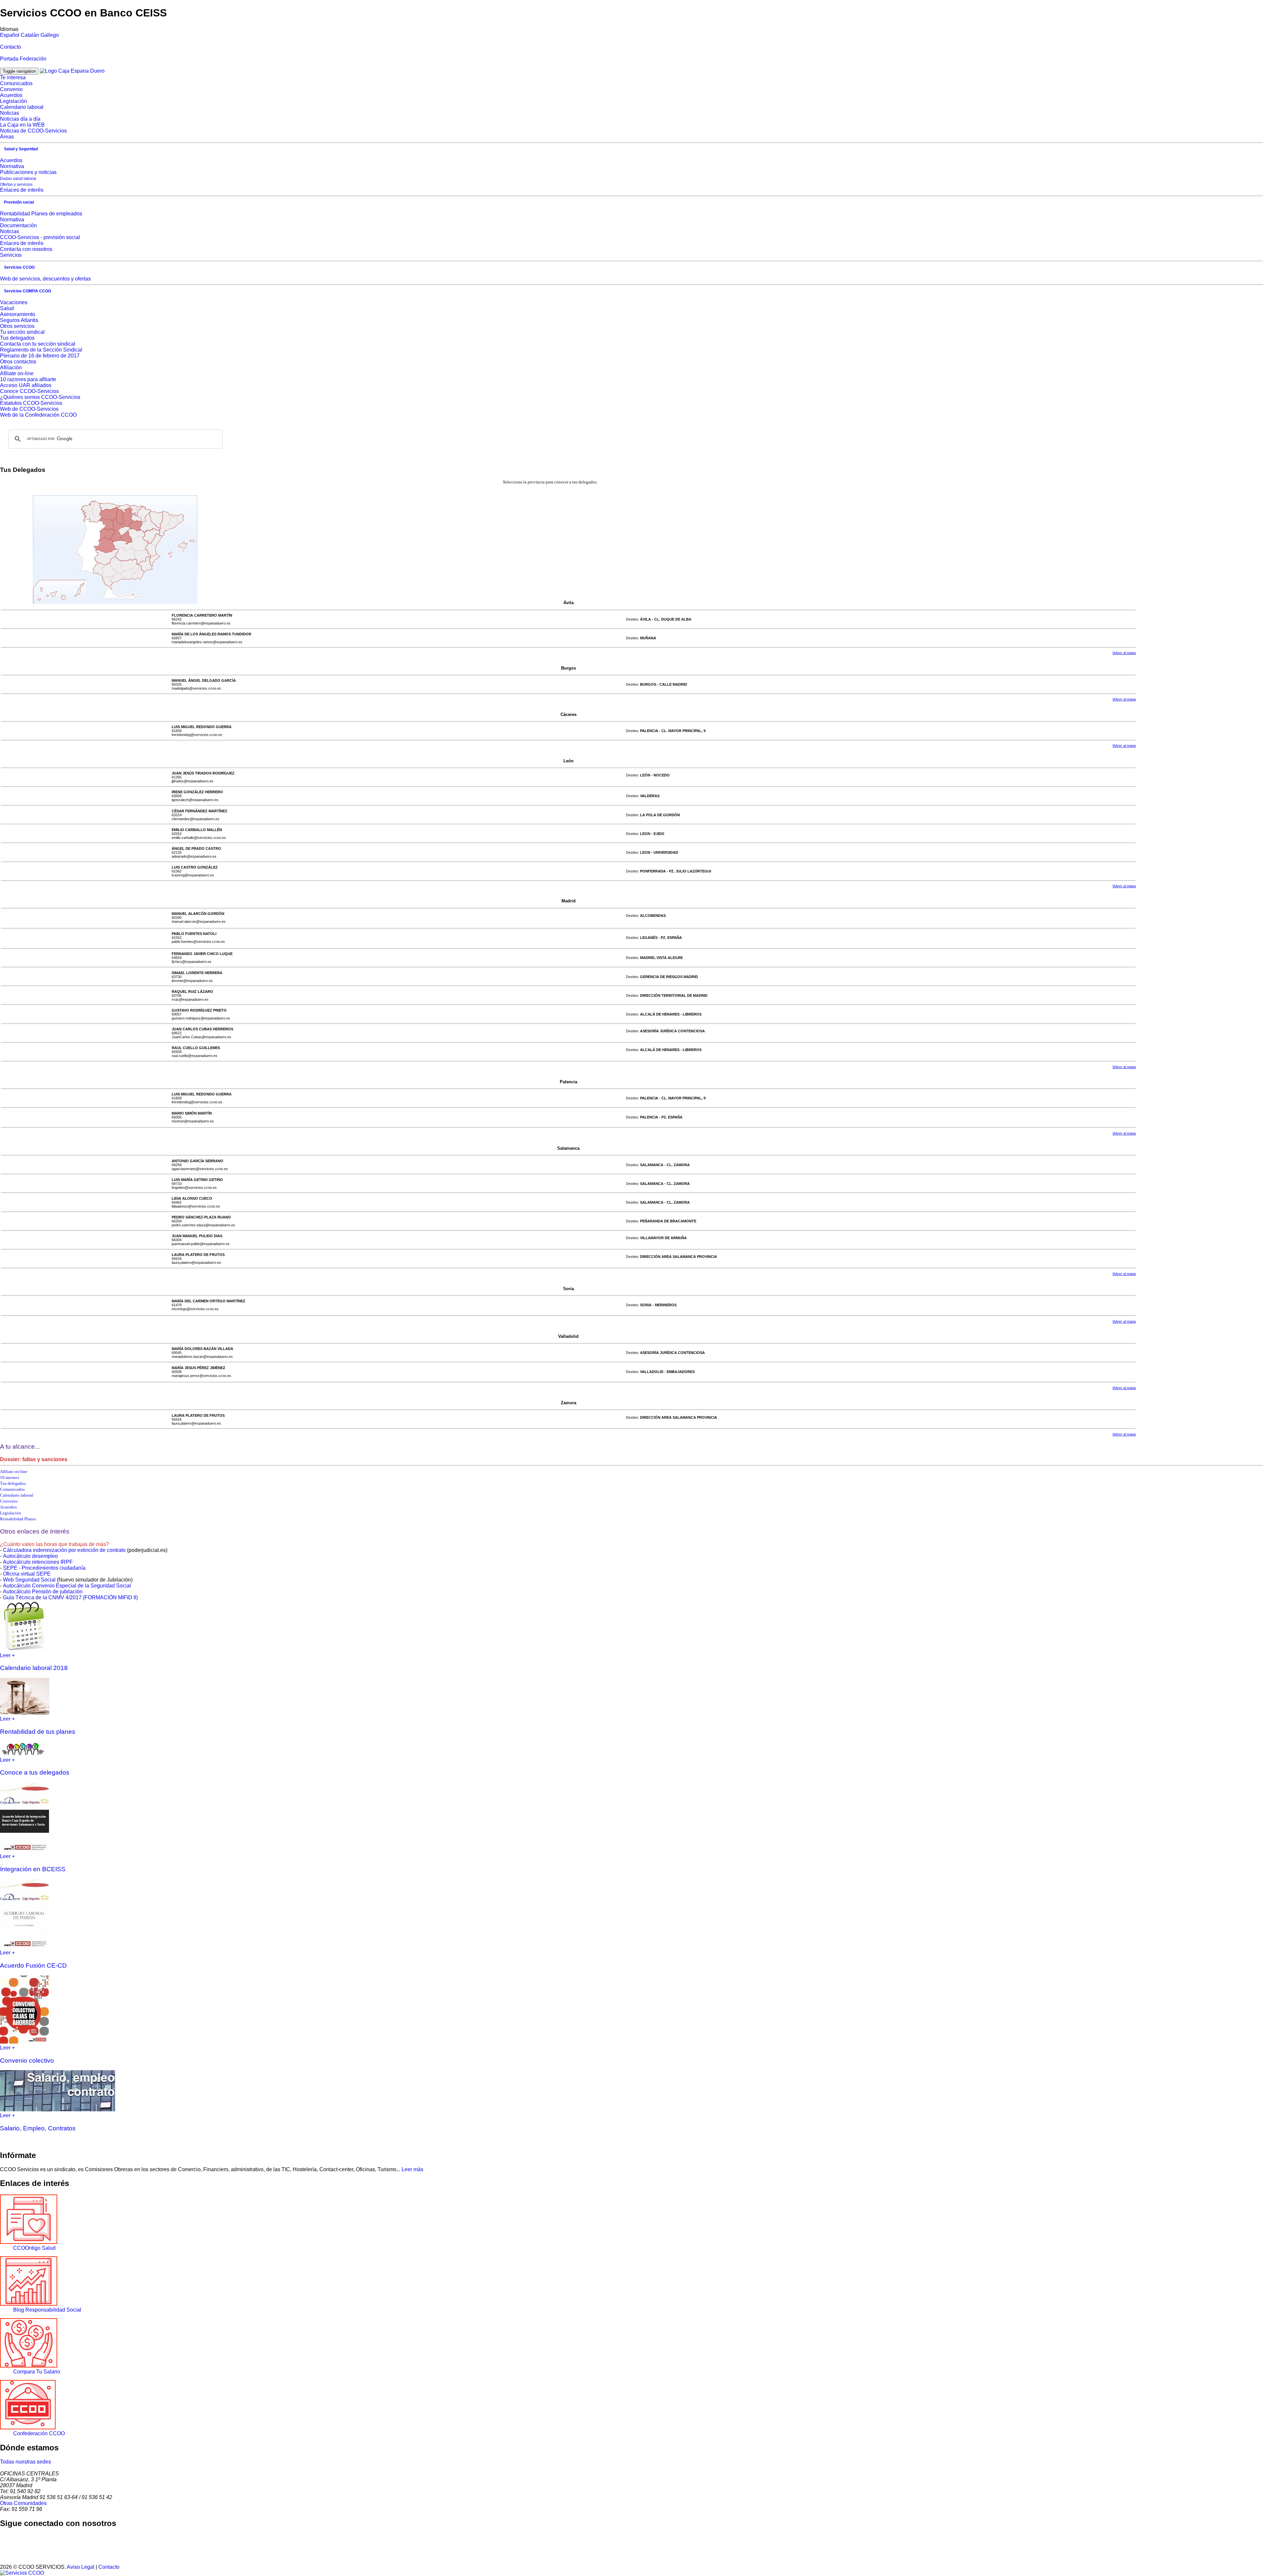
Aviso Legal (81, 2567)
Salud (7, 308)
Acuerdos (11, 95)
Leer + (7, 1655)
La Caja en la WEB (22, 125)
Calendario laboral (22, 107)
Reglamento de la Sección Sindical (41, 350)
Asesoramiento (18, 314)
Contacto (11, 47)
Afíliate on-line (17, 373)
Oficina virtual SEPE (27, 1574)
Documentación (18, 225)
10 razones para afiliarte (28, 379)
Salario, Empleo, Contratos (38, 2128)
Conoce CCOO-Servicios (29, 391)
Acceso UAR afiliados (26, 385)
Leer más (412, 2169)
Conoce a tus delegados (35, 1772)
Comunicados (16, 83)
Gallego (50, 35)
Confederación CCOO (39, 2433)
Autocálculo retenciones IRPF (38, 1562)
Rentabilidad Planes (18, 1519)
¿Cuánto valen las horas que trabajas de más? (54, 1544)
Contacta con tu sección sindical (38, 344)
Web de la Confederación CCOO (38, 415)
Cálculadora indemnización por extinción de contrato (64, 1550)
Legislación (13, 101)
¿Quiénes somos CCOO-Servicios (40, 397)
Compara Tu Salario (37, 2372)
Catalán (30, 35)
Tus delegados (17, 338)
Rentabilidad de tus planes (38, 1732)
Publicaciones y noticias (28, 172)
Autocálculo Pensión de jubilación (43, 1592)
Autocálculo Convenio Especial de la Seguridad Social (67, 1586)
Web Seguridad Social (29, 1580)
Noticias (10, 113)
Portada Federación (23, 59)
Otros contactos (18, 362)
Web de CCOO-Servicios (29, 409)
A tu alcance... (20, 1447)
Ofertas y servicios (16, 184)
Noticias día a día (20, 119)
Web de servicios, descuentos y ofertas (45, 279)
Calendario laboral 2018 (34, 1668)
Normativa (12, 166)
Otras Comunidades (23, 2503)
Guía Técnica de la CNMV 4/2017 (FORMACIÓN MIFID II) (70, 1597)
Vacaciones (14, 302)
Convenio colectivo (27, 2061)
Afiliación (11, 368)
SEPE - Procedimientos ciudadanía (44, 1568)
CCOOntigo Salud (34, 2248)
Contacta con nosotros (26, 249)
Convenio (11, 89)
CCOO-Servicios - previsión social (40, 237)
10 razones (10, 1477)
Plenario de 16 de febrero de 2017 (40, 356)
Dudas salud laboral (18, 179)
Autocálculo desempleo (30, 1556)
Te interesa (13, 77)
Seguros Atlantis (19, 320)
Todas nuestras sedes (25, 2462)
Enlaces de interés (22, 190)
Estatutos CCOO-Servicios (31, 403)
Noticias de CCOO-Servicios (33, 131)
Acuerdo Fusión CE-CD (33, 1965)
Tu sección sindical (22, 332)
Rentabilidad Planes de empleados (41, 214)
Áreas (7, 137)
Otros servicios (17, 326)
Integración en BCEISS (33, 1869)
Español (10, 35)
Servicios (11, 255)
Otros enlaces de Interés (35, 1531)
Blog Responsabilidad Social (47, 2310)
